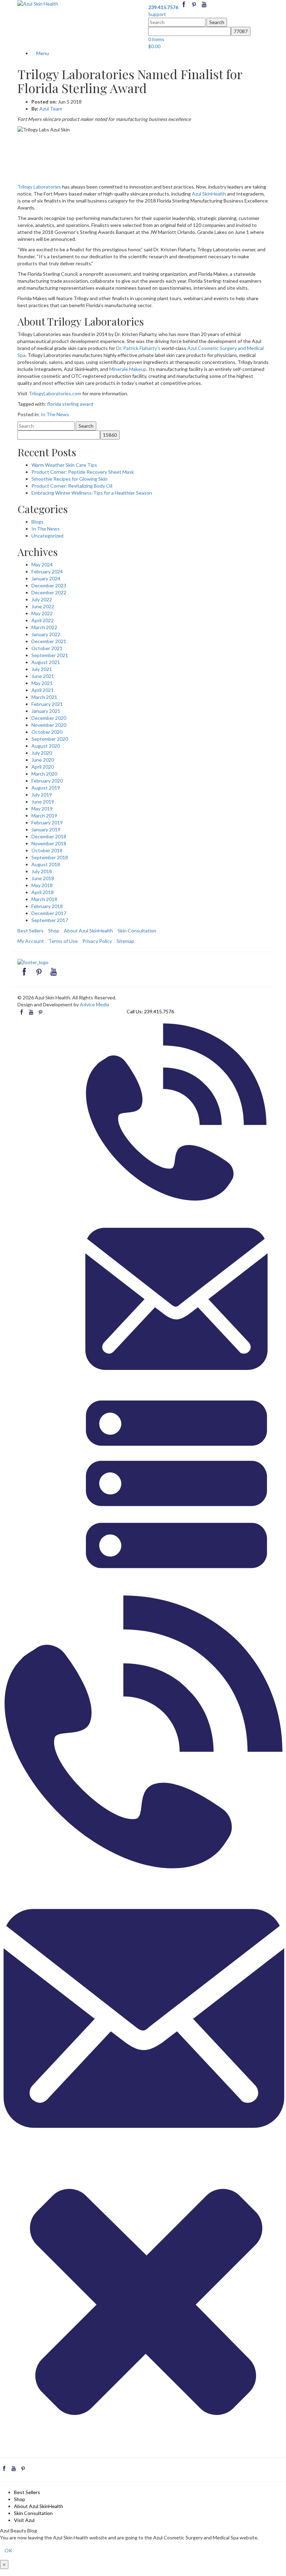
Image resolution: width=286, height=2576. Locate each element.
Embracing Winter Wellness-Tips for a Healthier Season (92, 493)
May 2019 (42, 809)
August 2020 (46, 746)
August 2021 (46, 662)
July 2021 (42, 669)
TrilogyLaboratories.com (55, 393)
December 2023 (49, 585)
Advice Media (95, 1004)
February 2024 (47, 571)
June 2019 (43, 802)
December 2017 (49, 913)
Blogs (37, 522)
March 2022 (44, 627)
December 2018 (49, 836)
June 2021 (43, 676)
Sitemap (125, 941)
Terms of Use (63, 941)
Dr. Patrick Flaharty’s (138, 348)
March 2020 (44, 774)
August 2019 (46, 788)
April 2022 (43, 620)
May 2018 (42, 885)
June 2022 (43, 606)
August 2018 (46, 864)
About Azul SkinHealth (88, 931)
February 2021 (47, 704)
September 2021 (50, 655)
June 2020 (43, 760)
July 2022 (42, 599)
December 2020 (49, 718)
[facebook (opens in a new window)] (184, 7)
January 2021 (46, 711)
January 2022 (46, 634)
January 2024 (46, 578)
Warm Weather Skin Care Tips (64, 465)
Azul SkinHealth (209, 194)
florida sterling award (70, 404)
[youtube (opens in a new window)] (204, 7)
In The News (55, 414)
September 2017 (50, 920)
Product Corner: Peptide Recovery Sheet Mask (83, 472)
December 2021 (49, 641)
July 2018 (42, 871)
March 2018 (44, 899)
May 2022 (42, 613)
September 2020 (50, 739)
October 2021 (47, 648)
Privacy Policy (97, 941)
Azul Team (51, 109)
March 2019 (44, 816)
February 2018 (47, 906)
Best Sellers (31, 931)
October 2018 (47, 850)
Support (157, 14)
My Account (31, 941)
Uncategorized (47, 536)
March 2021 (44, 697)
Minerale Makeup (128, 369)
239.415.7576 (159, 1011)
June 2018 (43, 878)
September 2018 (50, 857)
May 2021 (42, 683)
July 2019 (42, 795)
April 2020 (43, 767)
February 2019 (47, 822)
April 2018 (43, 892)
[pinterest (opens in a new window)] (194, 7)
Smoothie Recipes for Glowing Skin (69, 479)
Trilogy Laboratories (39, 187)
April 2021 (43, 690)
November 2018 (49, 843)
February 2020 (47, 781)
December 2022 (49, 592)
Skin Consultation (137, 931)
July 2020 (42, 753)
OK (8, 2550)
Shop (54, 931)
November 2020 (49, 725)
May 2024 (42, 565)
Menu (42, 53)
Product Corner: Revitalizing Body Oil (72, 486)
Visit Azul (24, 2520)
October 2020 (47, 732)
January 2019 (46, 829)
